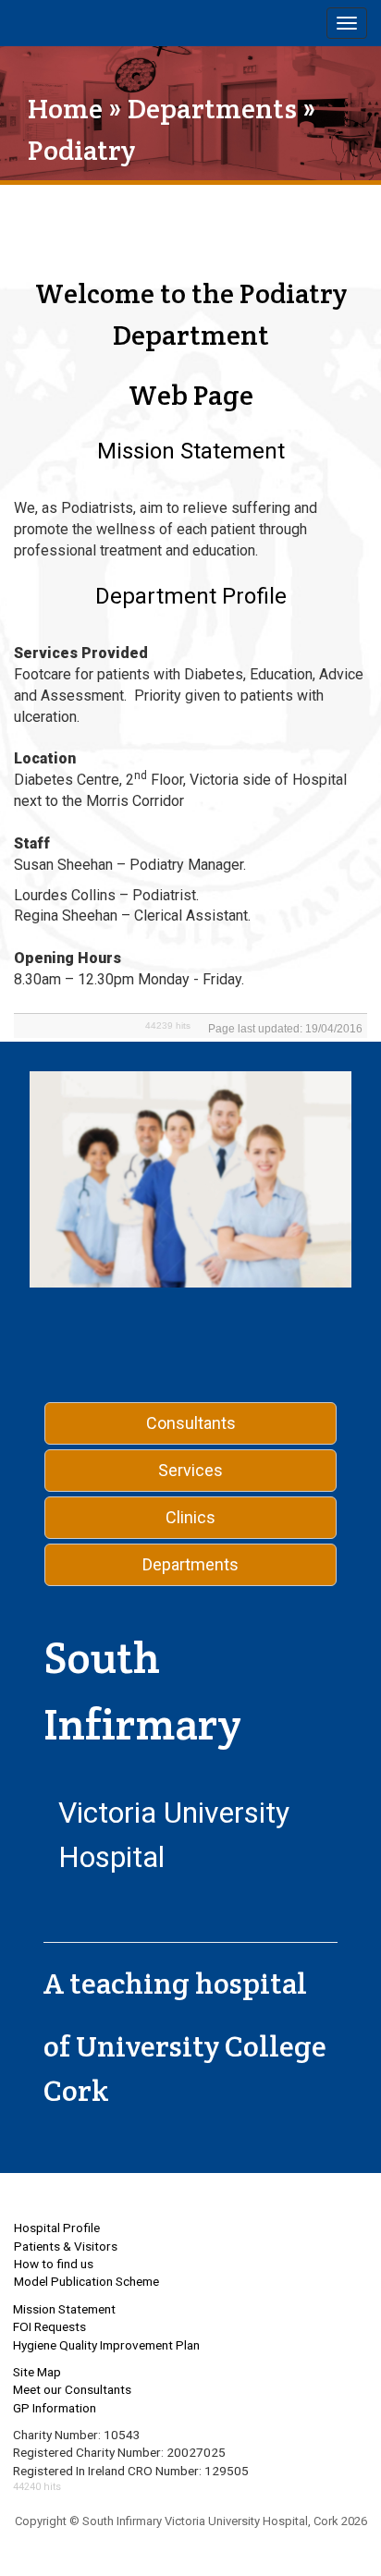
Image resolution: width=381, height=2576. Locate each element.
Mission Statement (64, 2309)
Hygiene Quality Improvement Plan (106, 2345)
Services (190, 1470)
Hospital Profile (57, 2228)
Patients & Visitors (66, 2246)
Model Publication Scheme (86, 2281)
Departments (212, 109)
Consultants (191, 1423)
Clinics (190, 1517)
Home (65, 109)
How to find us (54, 2264)
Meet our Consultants (72, 2389)
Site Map (37, 2372)
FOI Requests (49, 2326)
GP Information (55, 2408)
